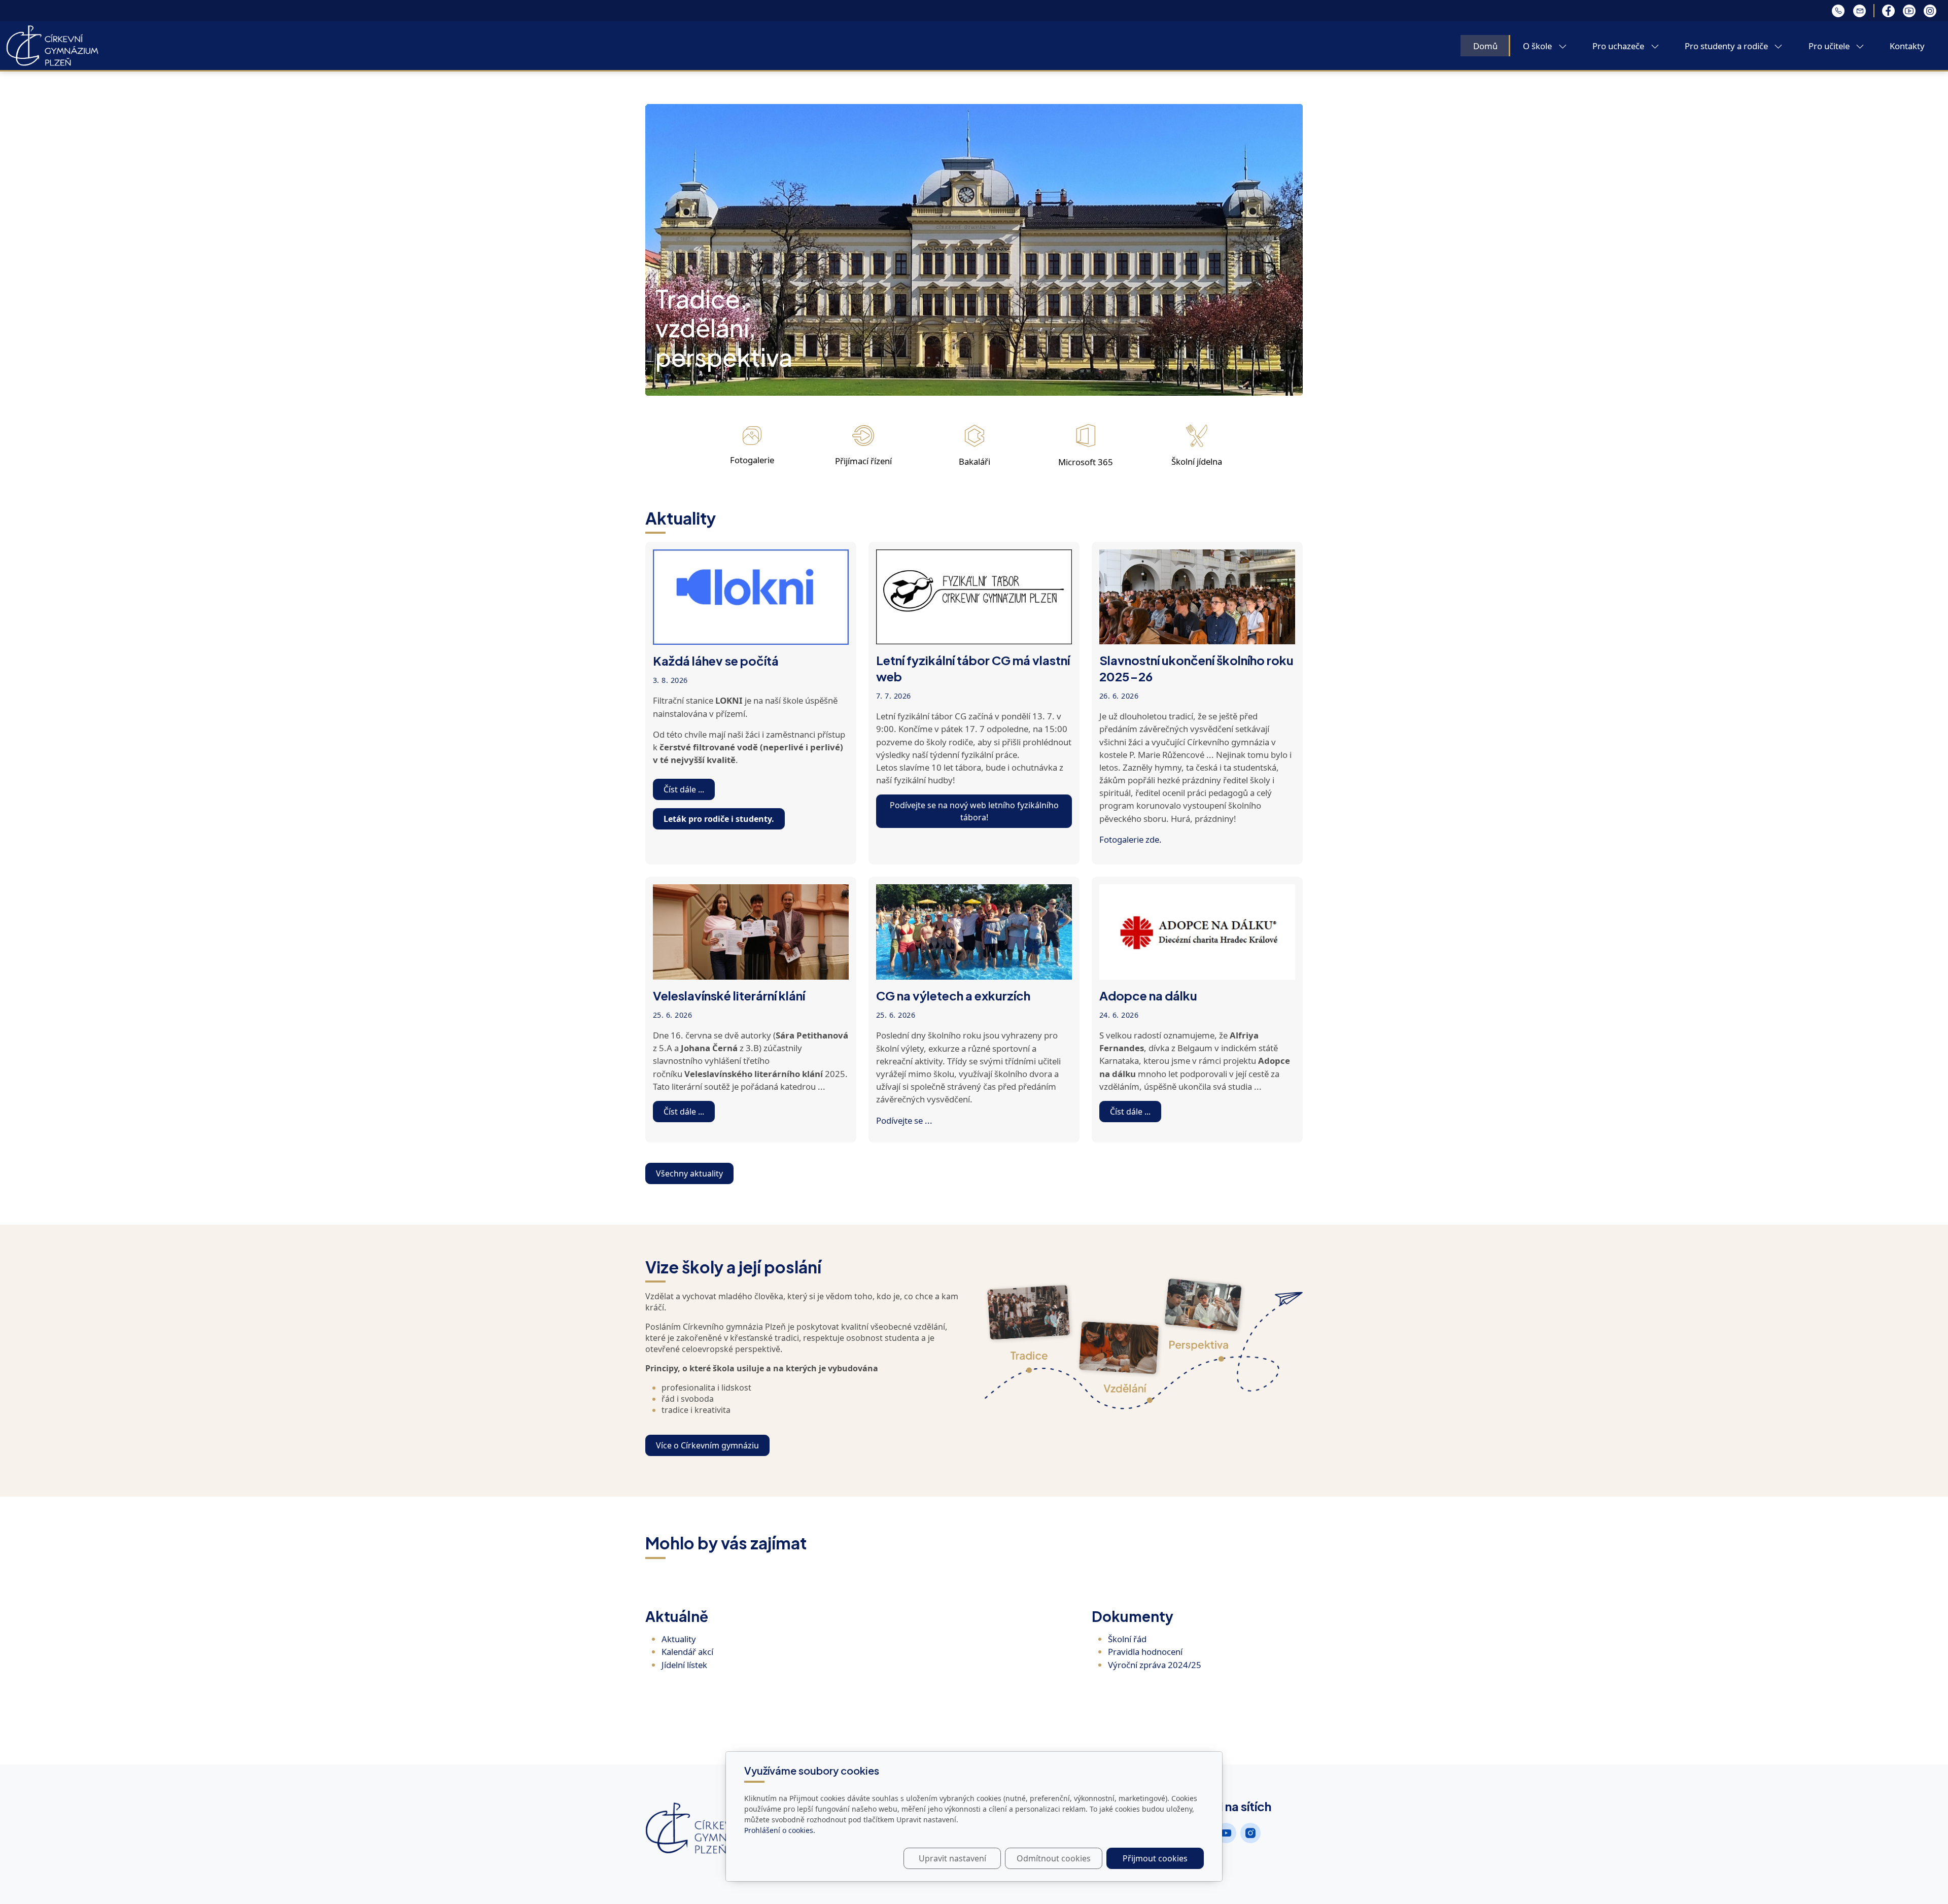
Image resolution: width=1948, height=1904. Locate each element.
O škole (1538, 46)
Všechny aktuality (689, 1173)
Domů (1485, 46)
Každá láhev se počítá (716, 661)
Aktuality (679, 1639)
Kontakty (1907, 46)
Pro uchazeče (1619, 46)
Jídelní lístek (684, 1665)
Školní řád (1127, 1639)
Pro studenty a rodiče (1727, 46)
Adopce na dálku (1148, 995)
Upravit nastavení (952, 1858)
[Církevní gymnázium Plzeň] (52, 45)
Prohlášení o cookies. (780, 1830)
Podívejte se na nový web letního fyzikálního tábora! (974, 811)
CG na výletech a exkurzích (953, 995)
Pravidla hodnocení (1145, 1652)
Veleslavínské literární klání (729, 995)
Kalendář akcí (687, 1652)
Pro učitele (1830, 46)
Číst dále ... (684, 789)
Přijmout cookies (1155, 1858)
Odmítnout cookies (1054, 1858)
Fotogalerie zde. (1130, 839)
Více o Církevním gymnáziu (707, 1445)
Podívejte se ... (904, 1120)
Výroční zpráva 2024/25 (1155, 1665)
